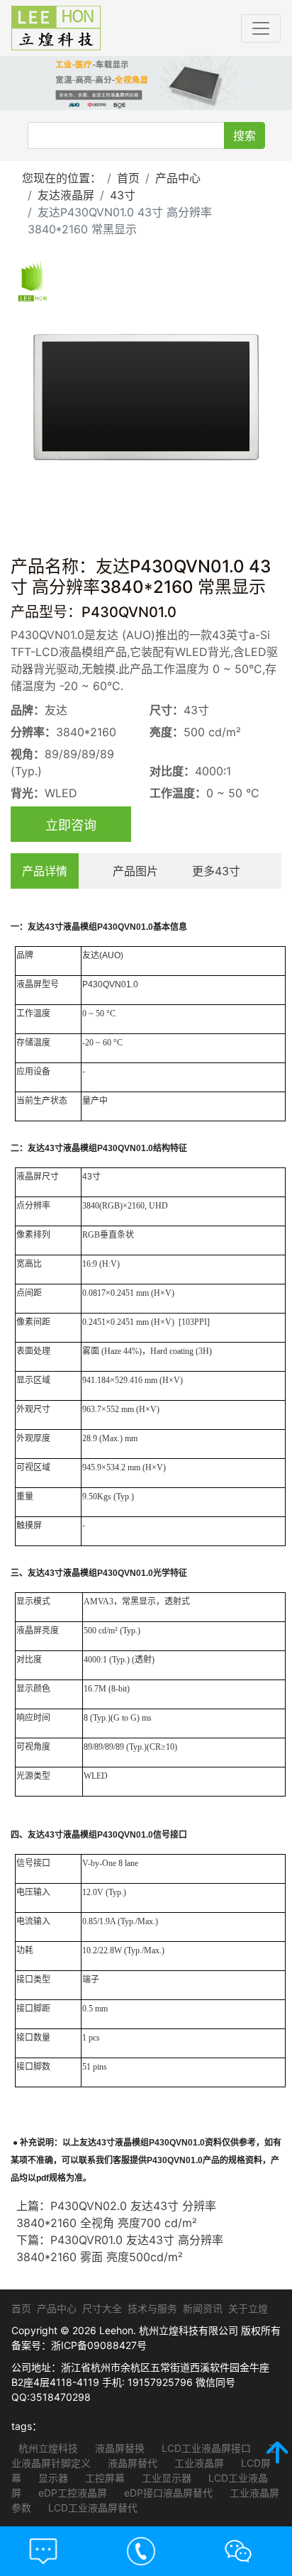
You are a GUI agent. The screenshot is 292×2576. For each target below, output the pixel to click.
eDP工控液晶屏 (71, 2493)
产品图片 (135, 871)
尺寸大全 (102, 2308)
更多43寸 (216, 871)
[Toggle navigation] (261, 28)
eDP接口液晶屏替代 (167, 2493)
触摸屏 (29, 1526)
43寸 (123, 195)
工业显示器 (165, 2478)
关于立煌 (248, 2308)
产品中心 (178, 178)
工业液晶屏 (198, 2463)
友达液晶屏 (66, 195)
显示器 (52, 2478)
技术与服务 (152, 2308)
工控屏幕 (103, 2478)
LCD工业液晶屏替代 (91, 2508)
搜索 (245, 135)
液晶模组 (80, 927)
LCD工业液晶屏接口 (205, 2448)
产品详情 (45, 871)
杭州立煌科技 (48, 2448)
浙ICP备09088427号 (99, 2345)
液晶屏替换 (118, 2448)
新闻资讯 (203, 2308)
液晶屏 (29, 984)
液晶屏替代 (131, 2463)
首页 (128, 178)
